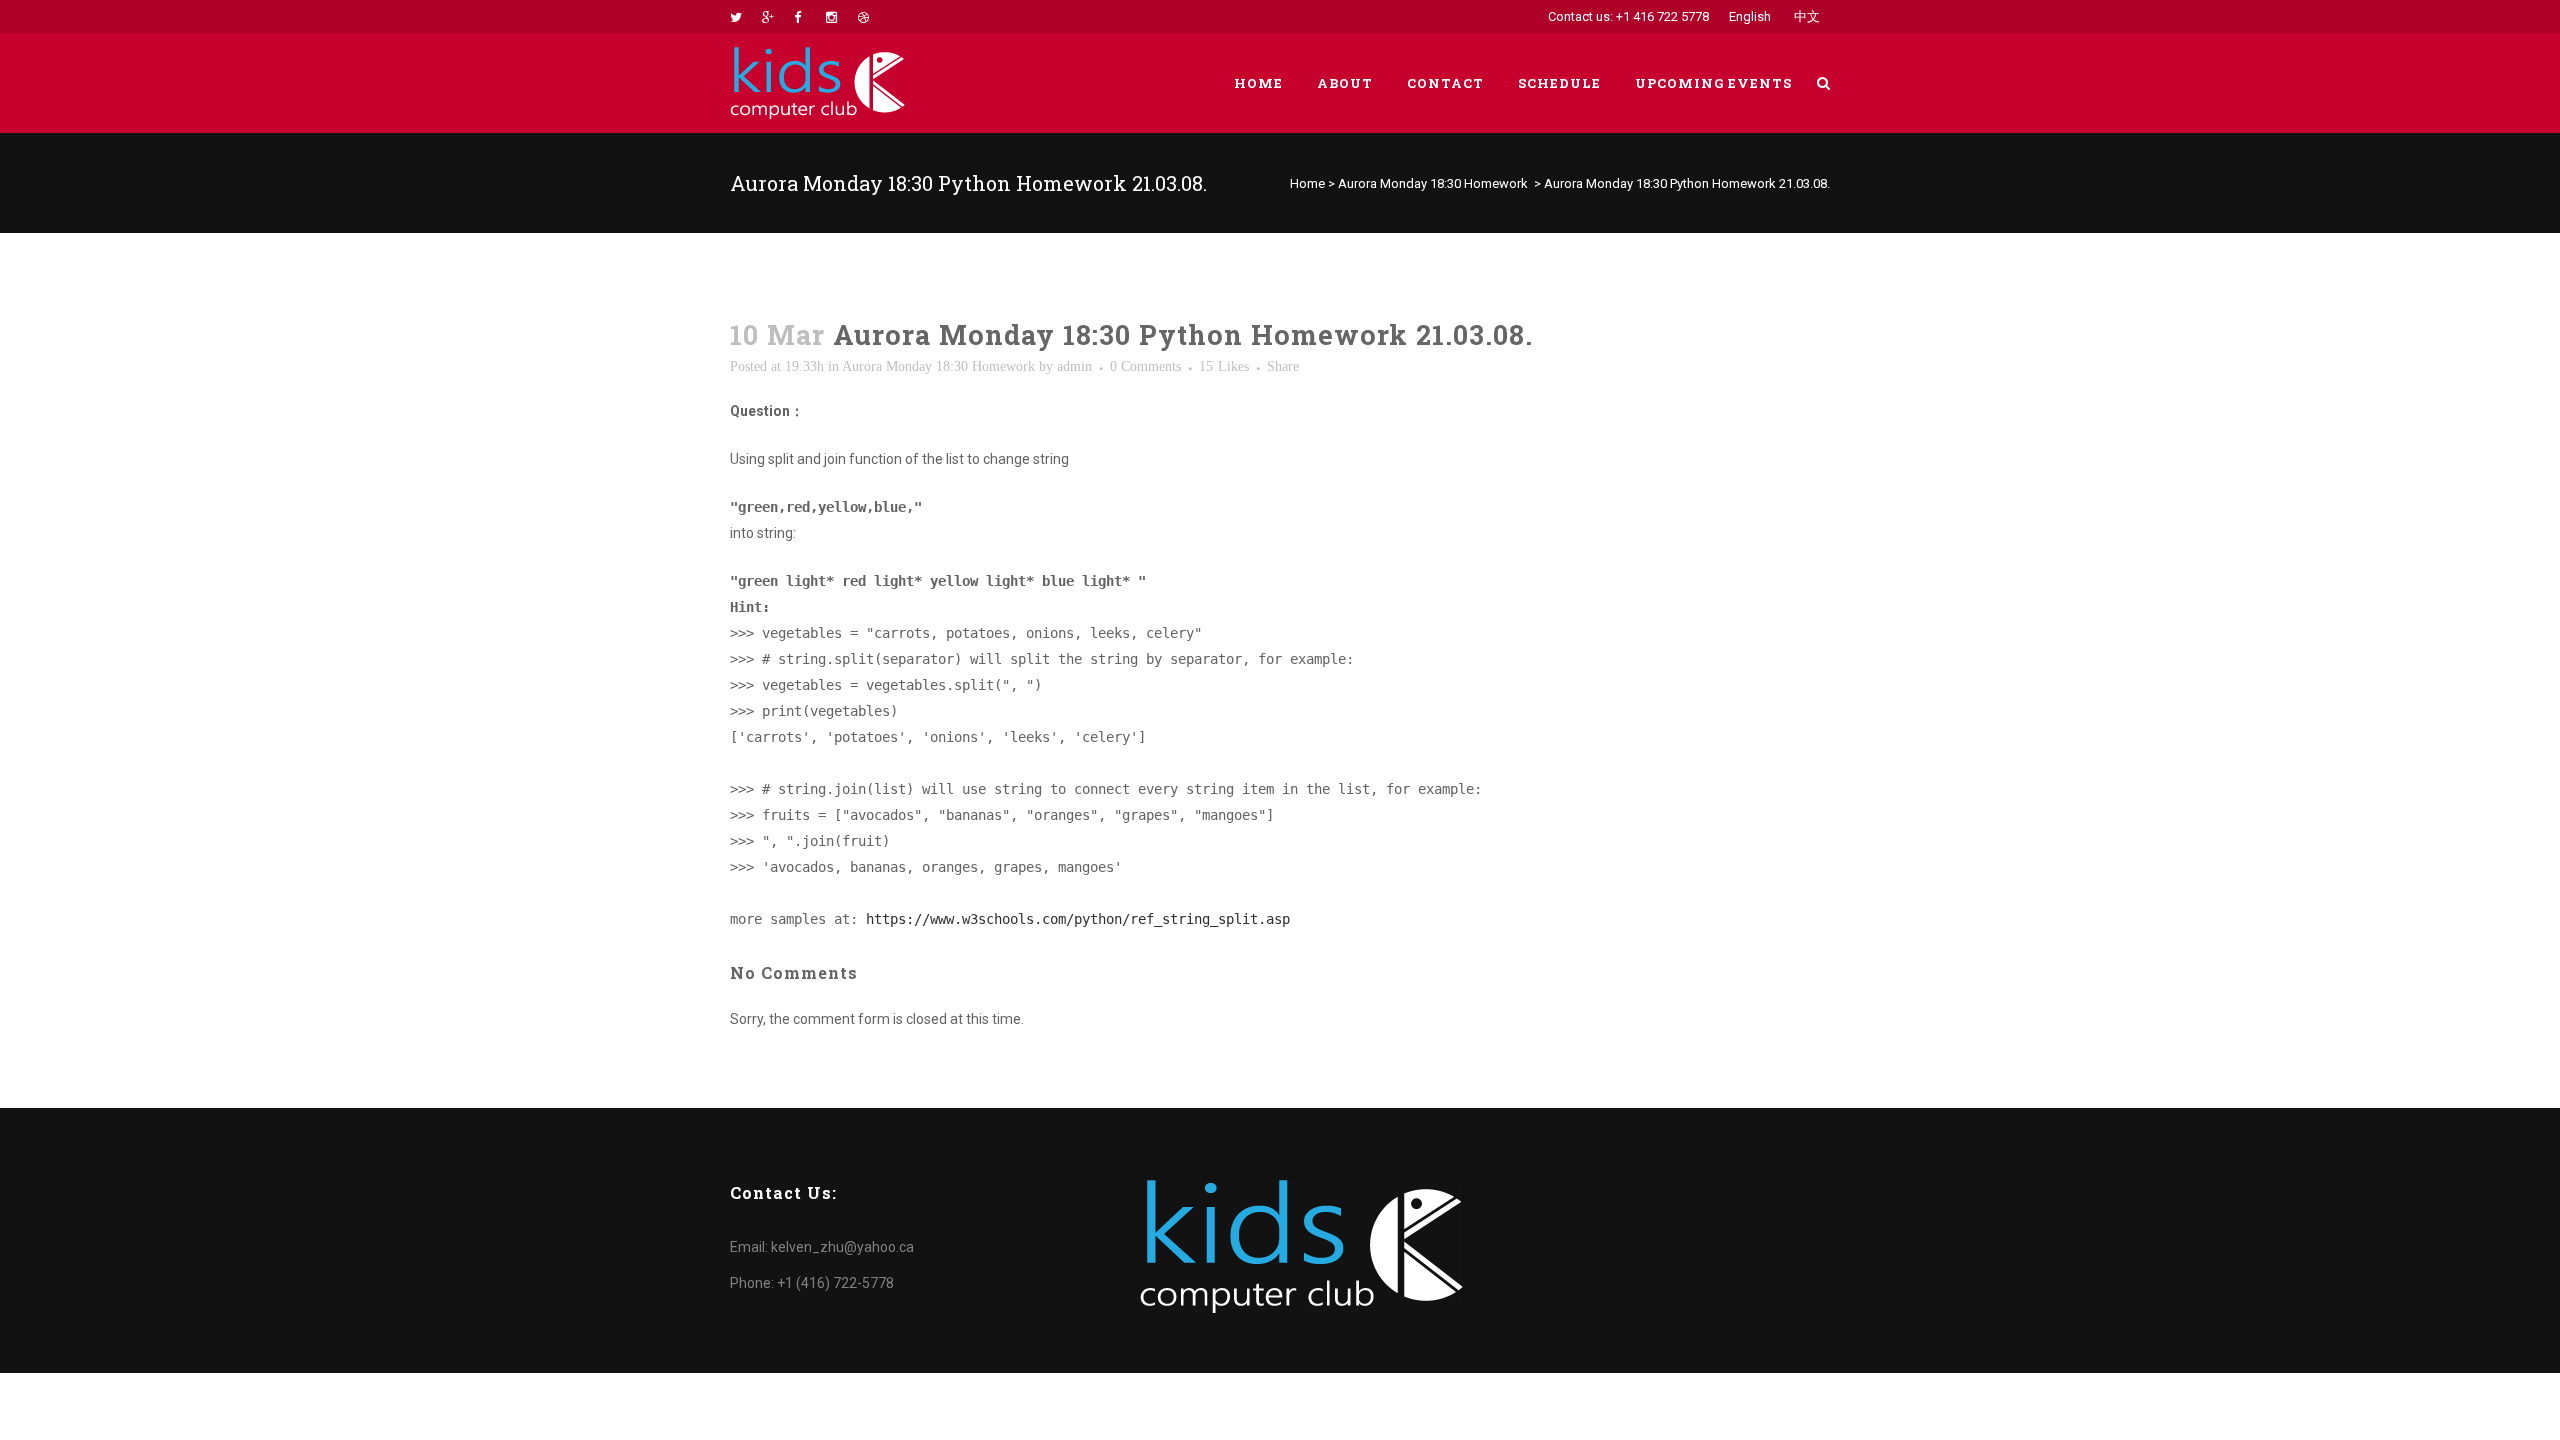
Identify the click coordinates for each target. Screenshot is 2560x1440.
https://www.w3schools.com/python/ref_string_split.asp (1078, 919)
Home (1307, 183)
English (1750, 16)
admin (1074, 366)
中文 (1807, 16)
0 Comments (1145, 366)
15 (1224, 367)
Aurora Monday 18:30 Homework (1433, 183)
